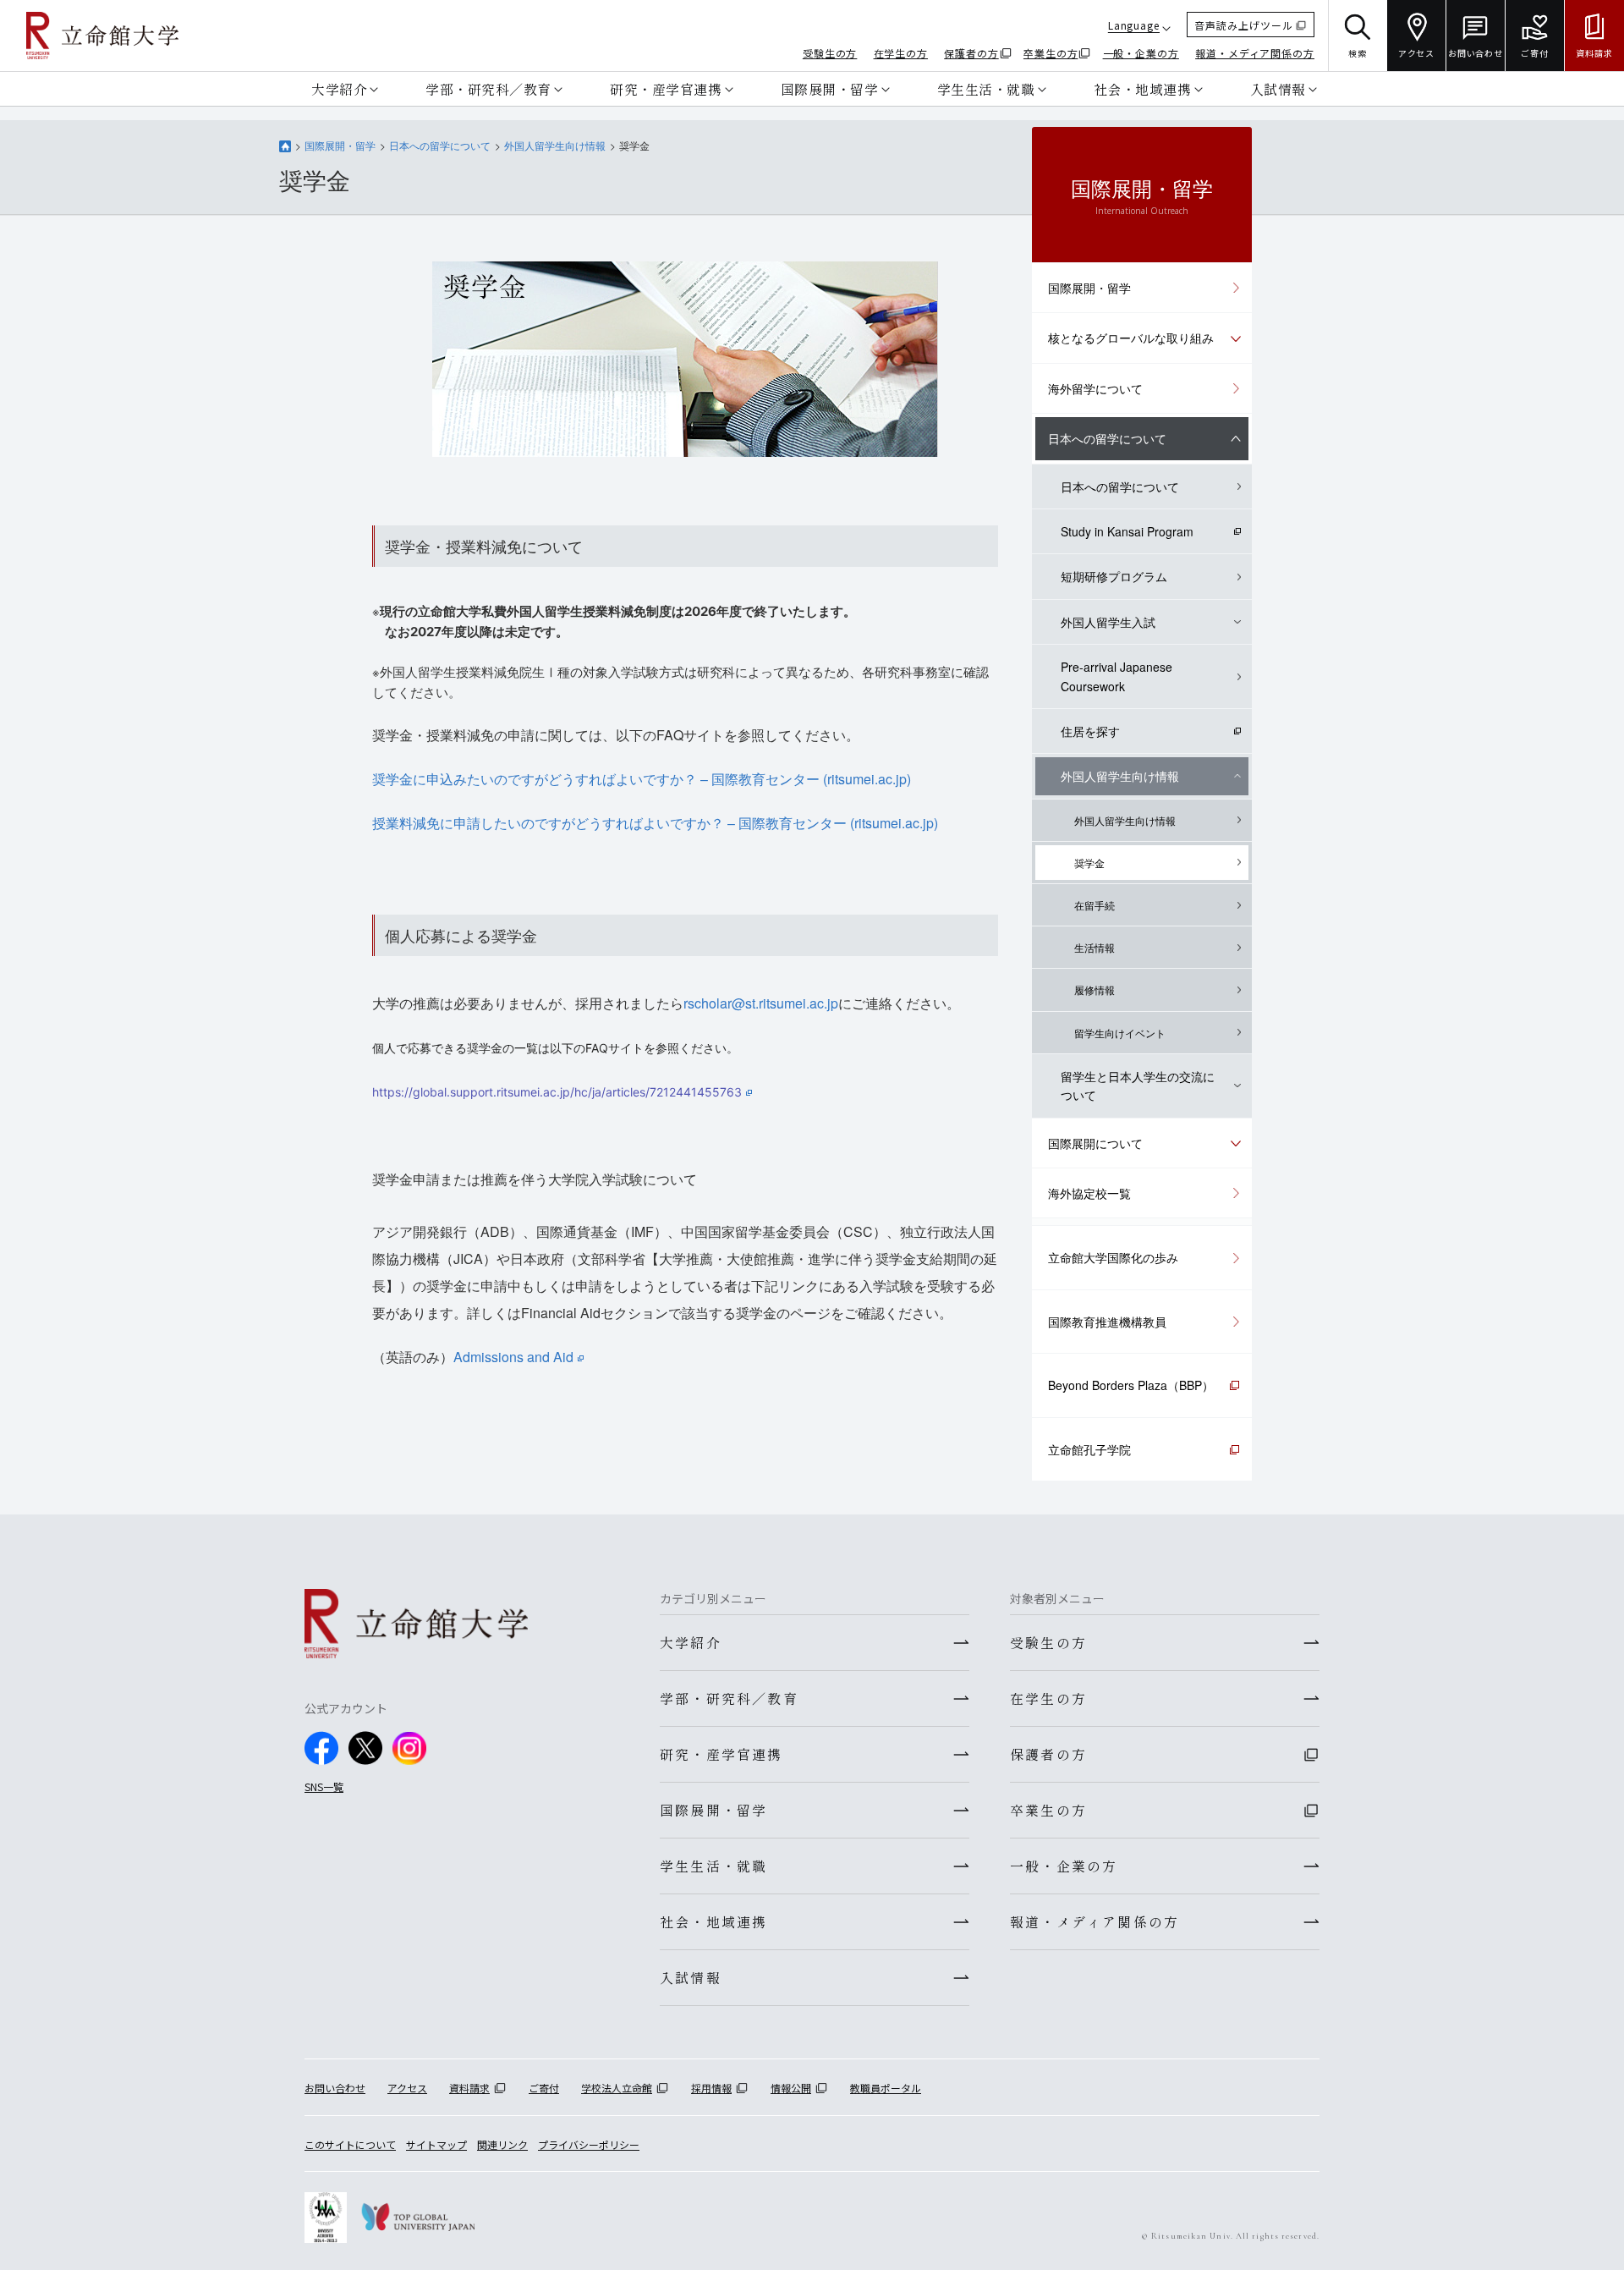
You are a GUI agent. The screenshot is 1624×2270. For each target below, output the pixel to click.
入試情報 (1278, 89)
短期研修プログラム (1114, 576)
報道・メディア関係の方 (1255, 53)
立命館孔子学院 (1089, 1449)
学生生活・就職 (986, 89)
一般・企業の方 (1141, 53)
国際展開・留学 (830, 89)
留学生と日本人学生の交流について (1138, 1086)
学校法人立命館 (617, 2088)
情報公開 (791, 2088)
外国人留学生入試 (1108, 622)
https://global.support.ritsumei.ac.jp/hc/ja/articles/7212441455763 (557, 1092)
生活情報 (1095, 947)
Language (1134, 25)
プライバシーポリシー (589, 2144)
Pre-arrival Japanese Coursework (1116, 676)
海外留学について (1095, 388)
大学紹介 (339, 89)
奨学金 (1089, 863)
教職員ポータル (886, 2088)
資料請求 (469, 2088)
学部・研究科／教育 (488, 89)
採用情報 (711, 2088)
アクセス (407, 2088)
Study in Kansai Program (1127, 531)
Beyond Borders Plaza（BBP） (1131, 1385)
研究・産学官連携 (666, 89)
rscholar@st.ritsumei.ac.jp (761, 1003)
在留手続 (1095, 905)
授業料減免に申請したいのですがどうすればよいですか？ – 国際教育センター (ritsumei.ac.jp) (655, 823)
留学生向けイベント (1120, 1033)
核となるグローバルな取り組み (1131, 338)
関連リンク (502, 2144)
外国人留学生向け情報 (555, 145)
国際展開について (1095, 1143)
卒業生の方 (1051, 53)
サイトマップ (436, 2144)
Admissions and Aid (513, 1357)
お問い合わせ (335, 2088)
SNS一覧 (324, 1786)
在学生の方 (901, 53)
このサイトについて (350, 2144)
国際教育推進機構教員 (1107, 1322)
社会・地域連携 (1143, 89)
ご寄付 (544, 2088)
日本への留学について (440, 145)
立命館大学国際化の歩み (1113, 1257)
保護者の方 (971, 53)
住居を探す (1090, 731)
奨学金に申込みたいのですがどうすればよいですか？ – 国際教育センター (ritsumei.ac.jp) (642, 779)
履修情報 (1095, 989)
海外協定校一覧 (1089, 1193)
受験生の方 (830, 53)
